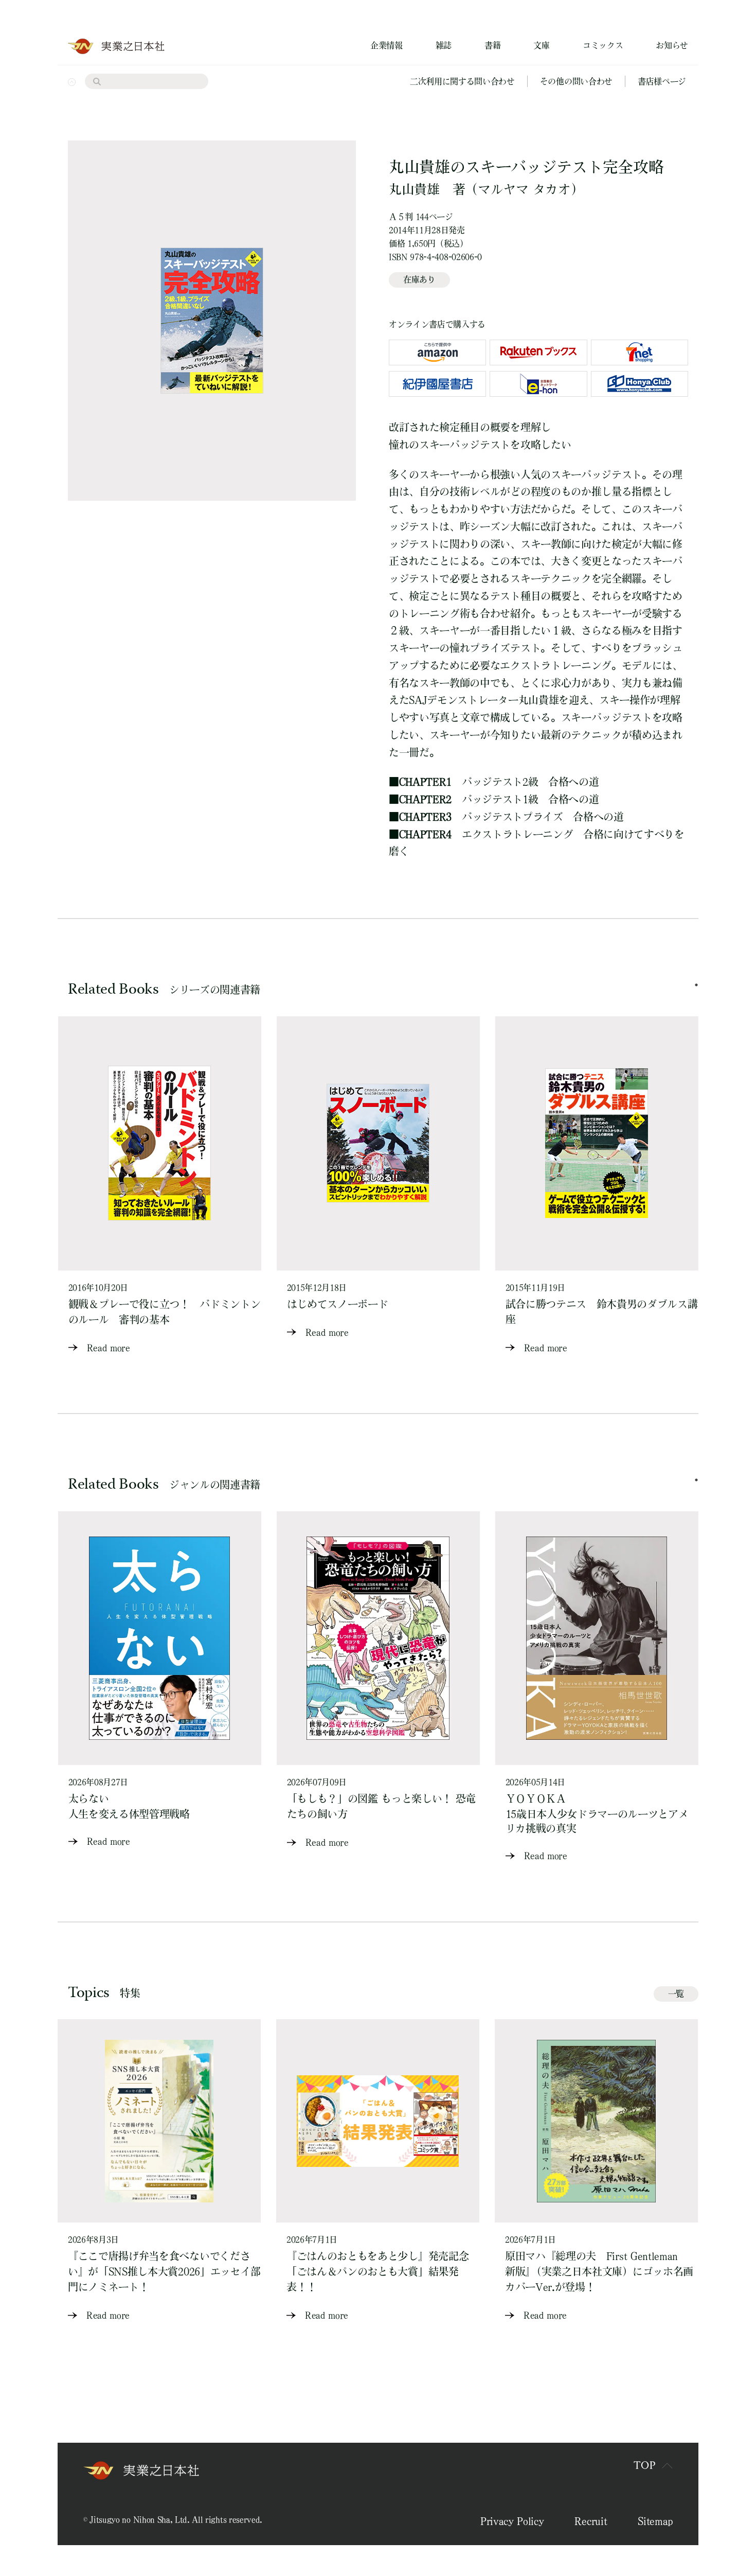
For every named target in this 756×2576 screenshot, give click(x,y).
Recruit (591, 2521)
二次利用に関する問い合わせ (462, 81)
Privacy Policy (512, 2521)
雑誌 (444, 45)
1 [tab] (696, 985)
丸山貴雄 (414, 189)
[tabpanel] (160, 1186)
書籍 (492, 45)
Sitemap (655, 2521)
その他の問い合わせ (576, 81)
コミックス (603, 45)
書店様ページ (662, 81)
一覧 (676, 1993)
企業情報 (386, 45)
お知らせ (672, 45)
